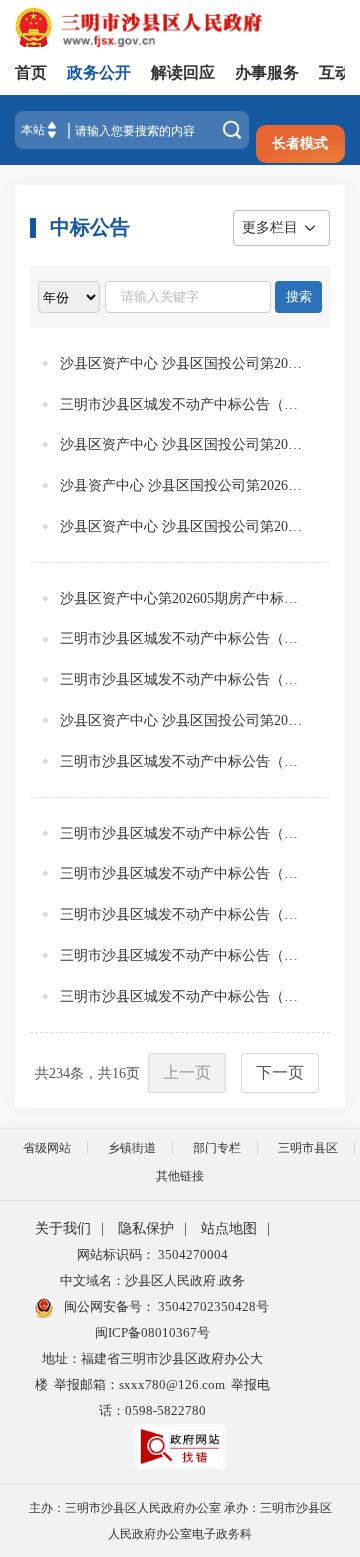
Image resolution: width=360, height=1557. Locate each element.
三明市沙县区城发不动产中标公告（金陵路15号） (181, 679)
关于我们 (63, 1228)
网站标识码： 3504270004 (152, 1254)
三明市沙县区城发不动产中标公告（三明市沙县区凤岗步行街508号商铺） (181, 833)
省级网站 (47, 1148)
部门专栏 (217, 1148)
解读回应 (183, 72)
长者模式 (300, 143)
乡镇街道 (132, 1148)
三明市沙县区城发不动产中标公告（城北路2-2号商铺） (181, 404)
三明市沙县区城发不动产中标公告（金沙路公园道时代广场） (181, 914)
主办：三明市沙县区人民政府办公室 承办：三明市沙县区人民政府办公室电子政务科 (180, 1521)
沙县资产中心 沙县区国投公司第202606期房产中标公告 (181, 485)
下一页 (280, 1072)
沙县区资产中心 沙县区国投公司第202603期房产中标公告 (181, 720)
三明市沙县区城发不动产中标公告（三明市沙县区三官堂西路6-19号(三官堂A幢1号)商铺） (181, 873)
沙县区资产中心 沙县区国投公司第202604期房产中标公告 (181, 526)
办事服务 (267, 72)
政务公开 (99, 72)
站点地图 (229, 1228)
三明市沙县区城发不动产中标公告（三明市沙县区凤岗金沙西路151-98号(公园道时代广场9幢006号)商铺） (181, 761)
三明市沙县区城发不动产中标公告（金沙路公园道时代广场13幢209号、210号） (181, 955)
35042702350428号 (212, 1306)
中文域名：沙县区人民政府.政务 (152, 1280)
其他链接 (180, 1176)
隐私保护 (146, 1228)
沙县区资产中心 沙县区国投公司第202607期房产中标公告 (181, 444)
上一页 (187, 1072)
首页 (31, 72)
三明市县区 (308, 1148)
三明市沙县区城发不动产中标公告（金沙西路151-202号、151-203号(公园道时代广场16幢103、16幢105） (181, 996)
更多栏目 (270, 227)
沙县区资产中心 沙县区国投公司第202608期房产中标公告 (181, 363)
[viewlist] (69, 297)
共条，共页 (87, 1073)
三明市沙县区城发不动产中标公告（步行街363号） (181, 638)
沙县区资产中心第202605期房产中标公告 (181, 598)
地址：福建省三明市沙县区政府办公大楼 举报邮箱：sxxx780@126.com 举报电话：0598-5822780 (152, 1384)
